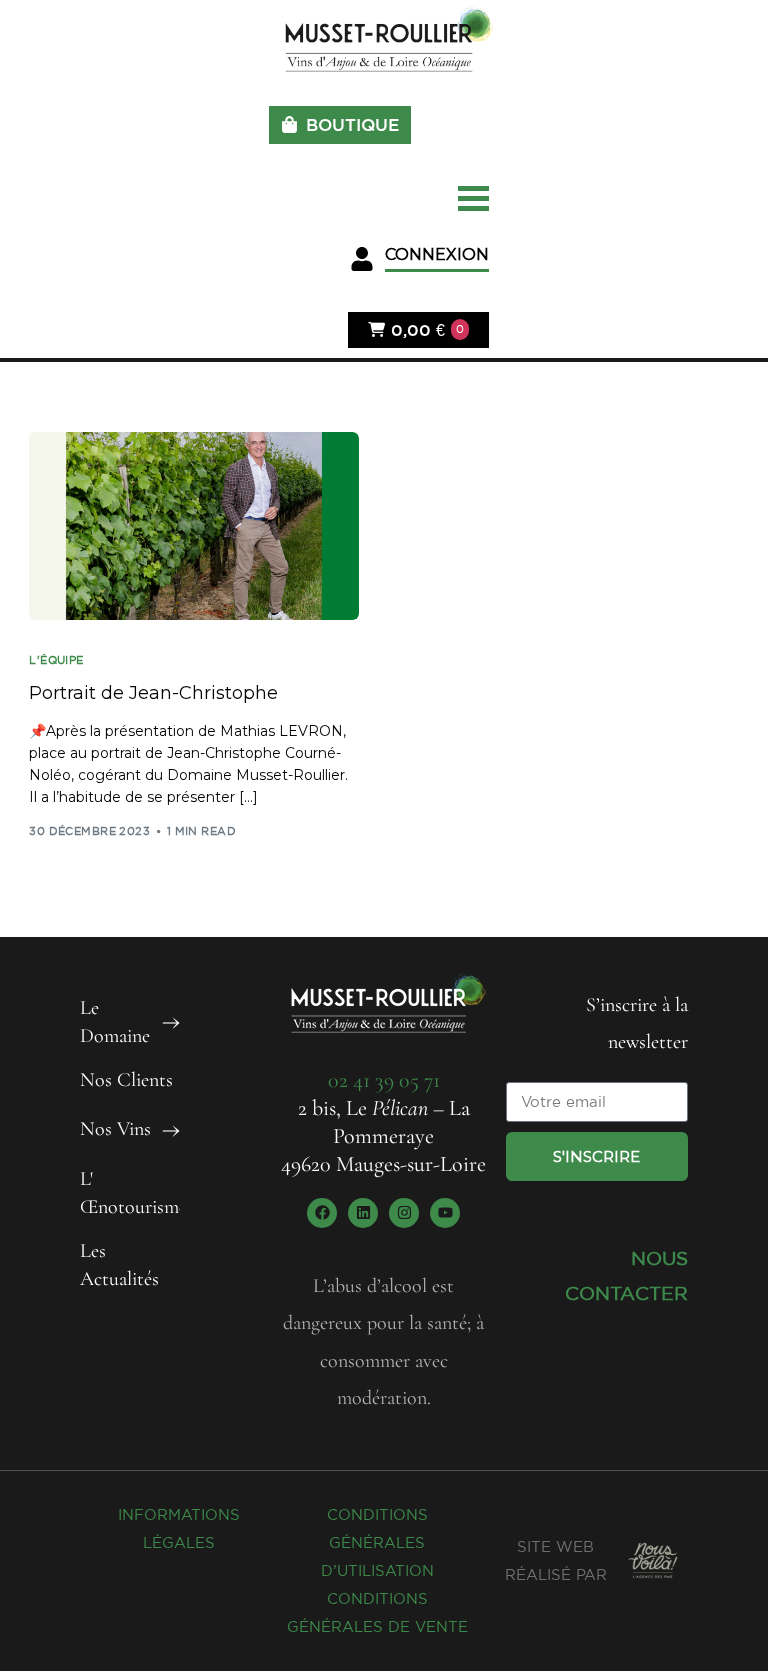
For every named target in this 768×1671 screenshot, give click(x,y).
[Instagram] (404, 1213)
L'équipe (56, 660)
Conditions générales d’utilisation (377, 1542)
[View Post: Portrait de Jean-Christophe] (194, 526)
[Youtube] (445, 1213)
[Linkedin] (363, 1213)
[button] (419, 259)
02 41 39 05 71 (384, 1080)
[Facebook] (322, 1213)
